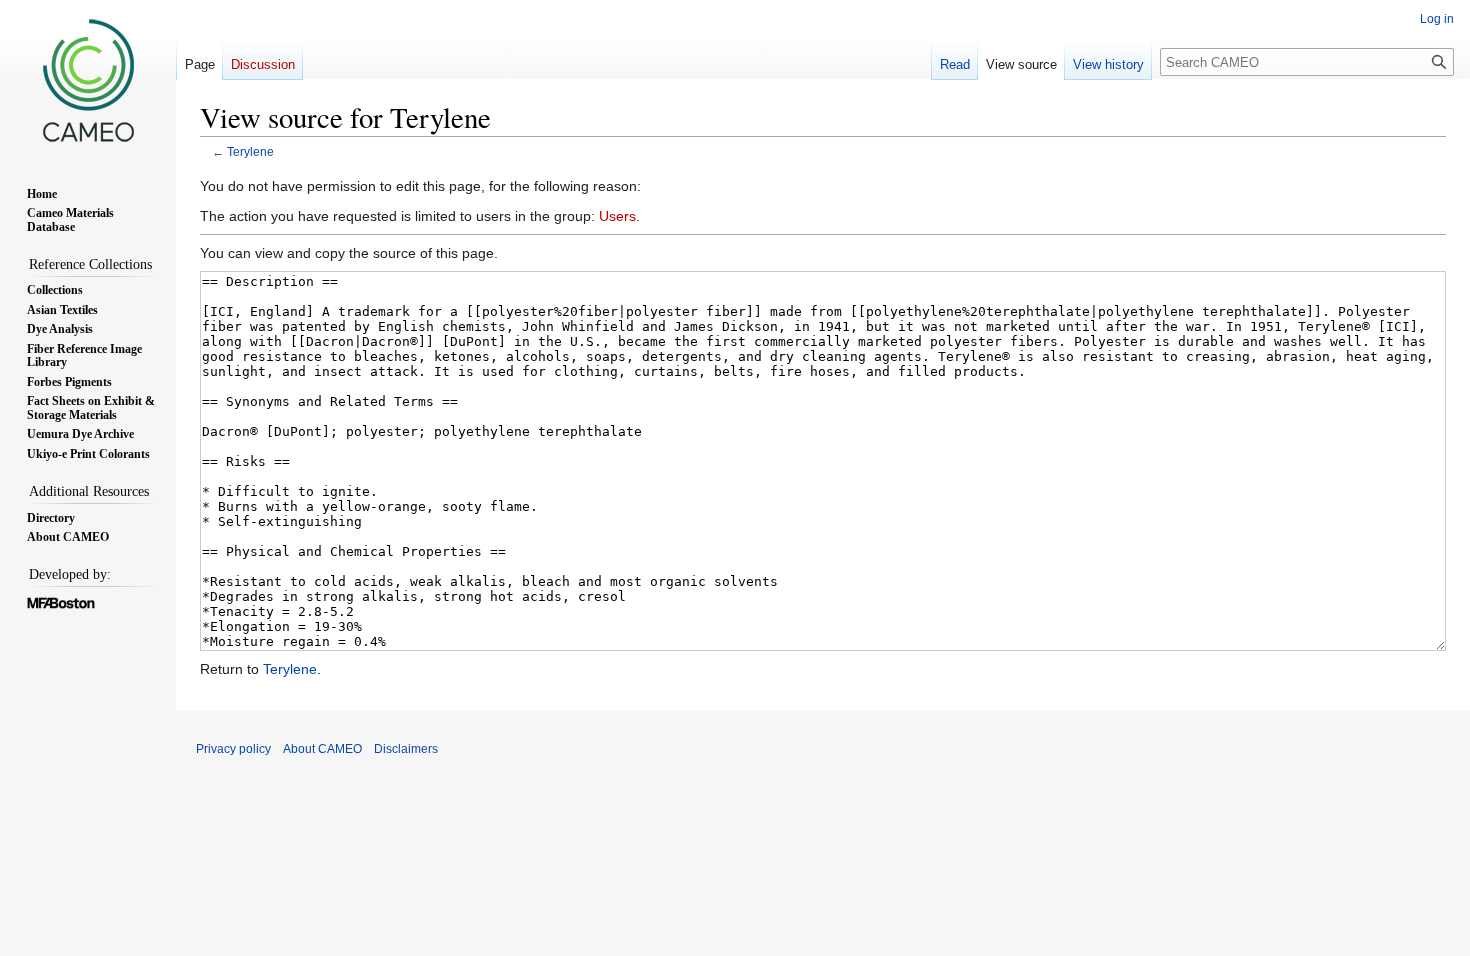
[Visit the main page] (88, 80)
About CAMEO (322, 749)
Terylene (250, 151)
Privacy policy (233, 749)
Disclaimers (406, 749)
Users (617, 216)
